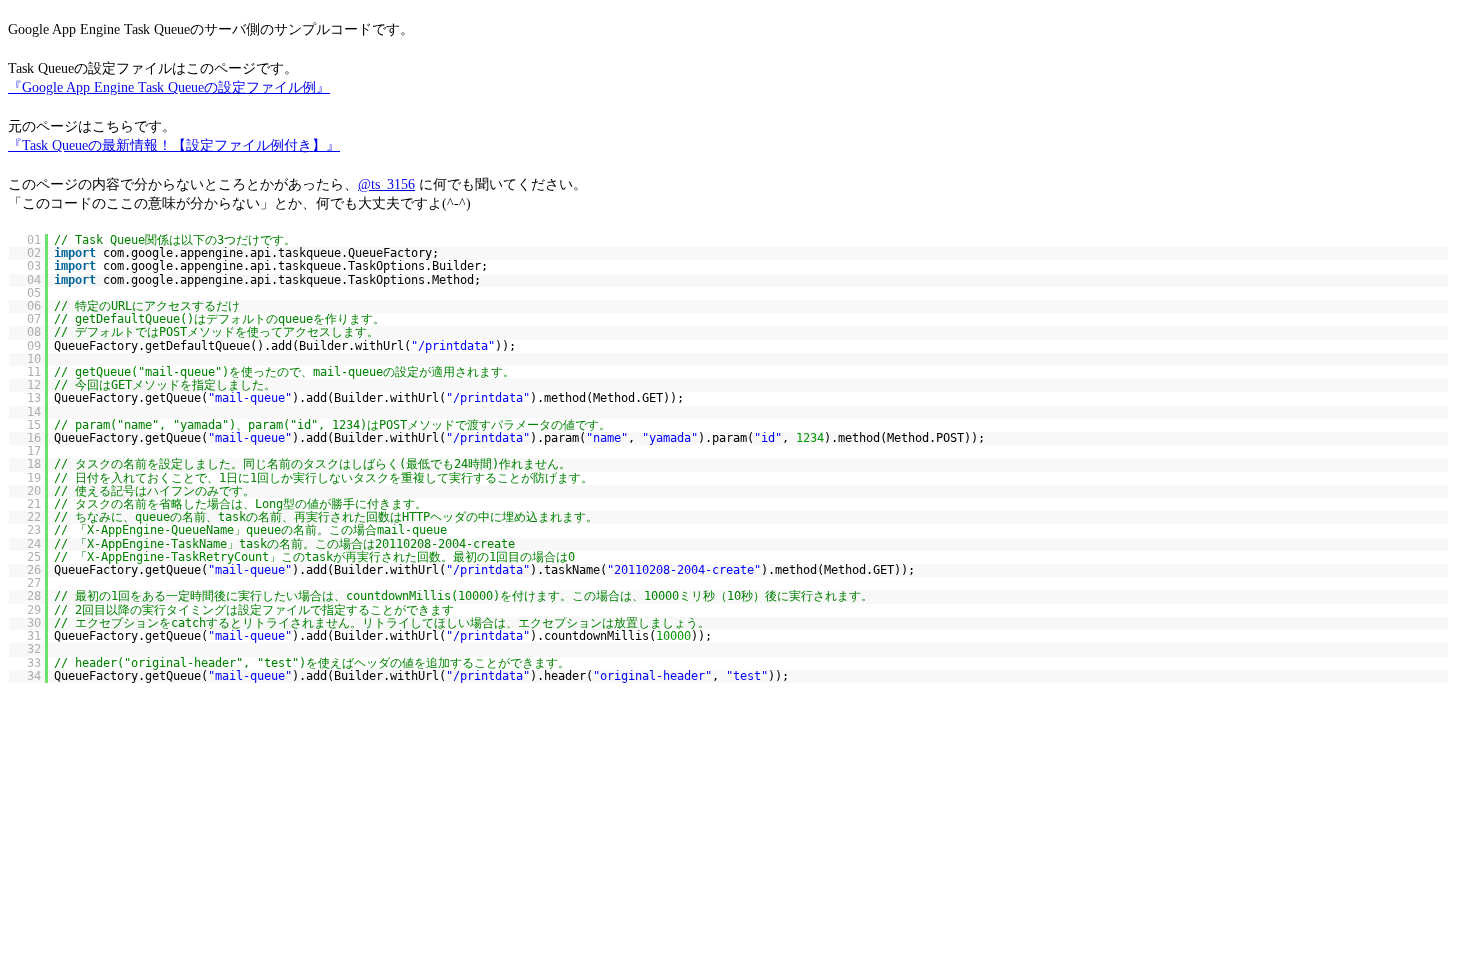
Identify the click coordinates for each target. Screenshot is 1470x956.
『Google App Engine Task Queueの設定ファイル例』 (169, 87)
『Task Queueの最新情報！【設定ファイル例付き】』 (174, 145)
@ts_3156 (386, 184)
